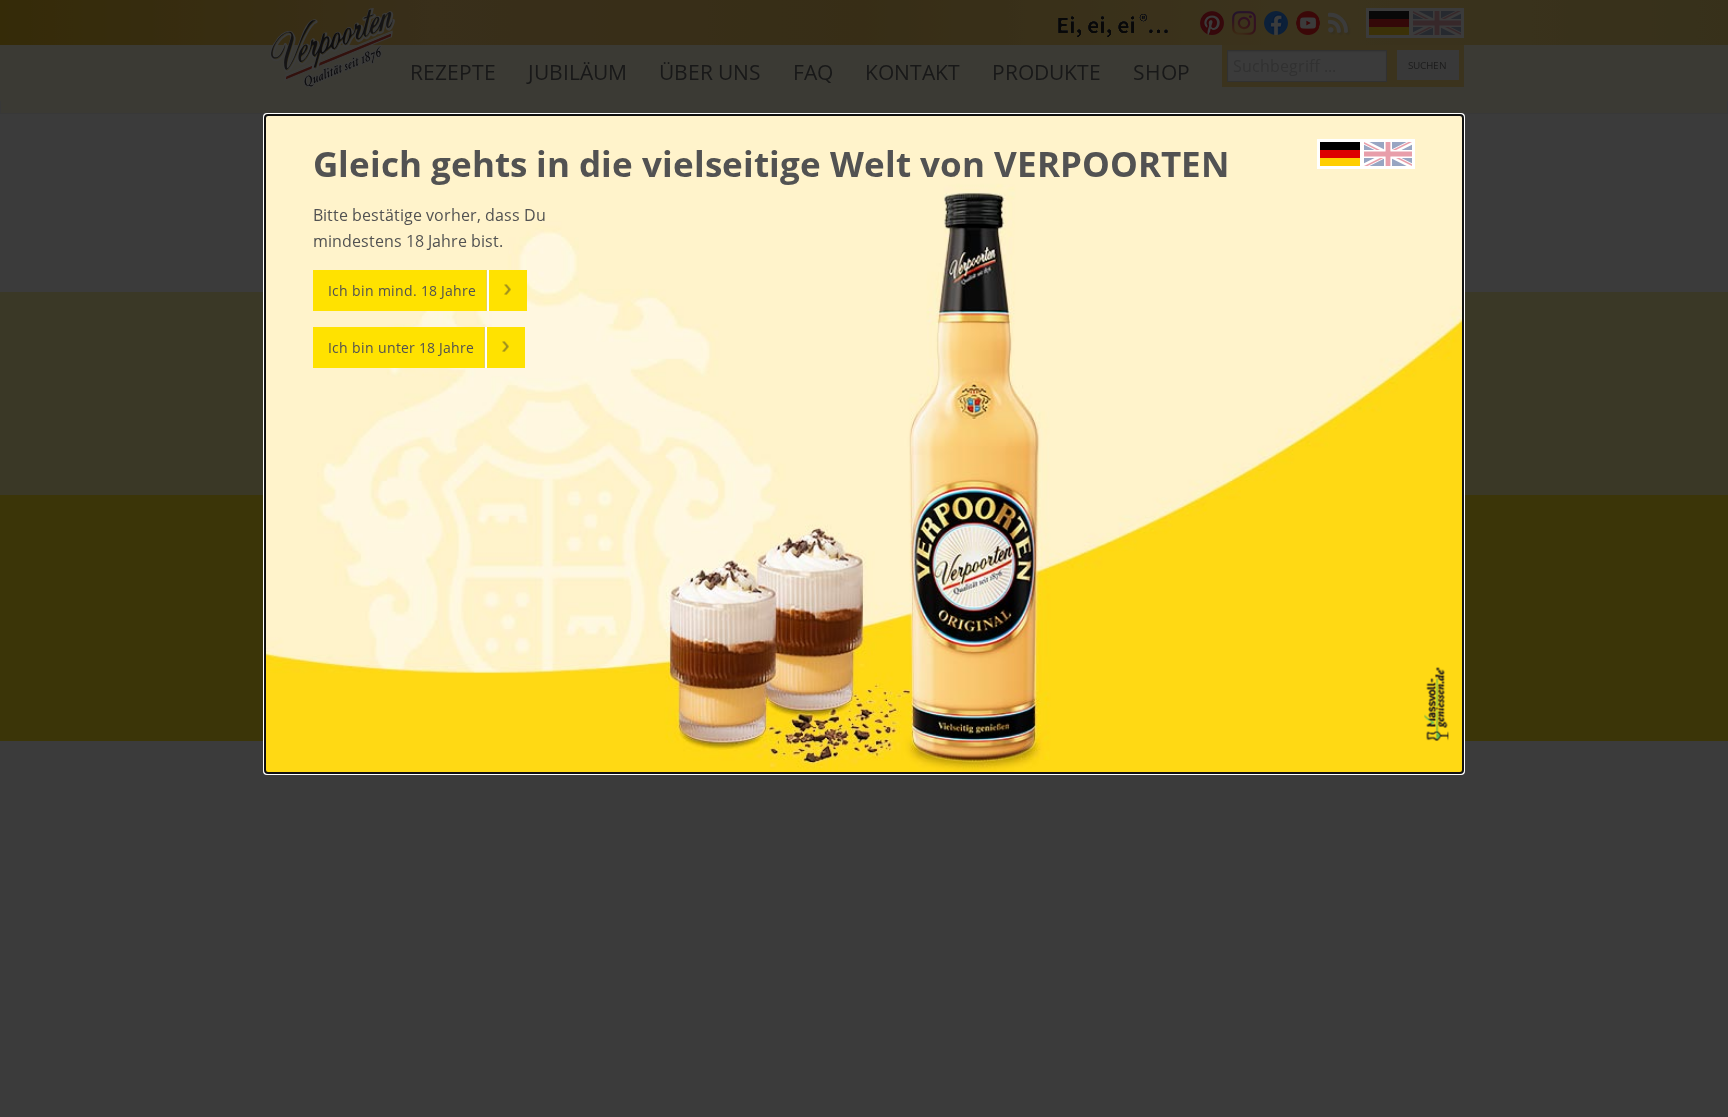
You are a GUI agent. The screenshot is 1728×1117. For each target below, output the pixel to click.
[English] (1388, 152)
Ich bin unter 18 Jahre (401, 347)
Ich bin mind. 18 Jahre (402, 290)
